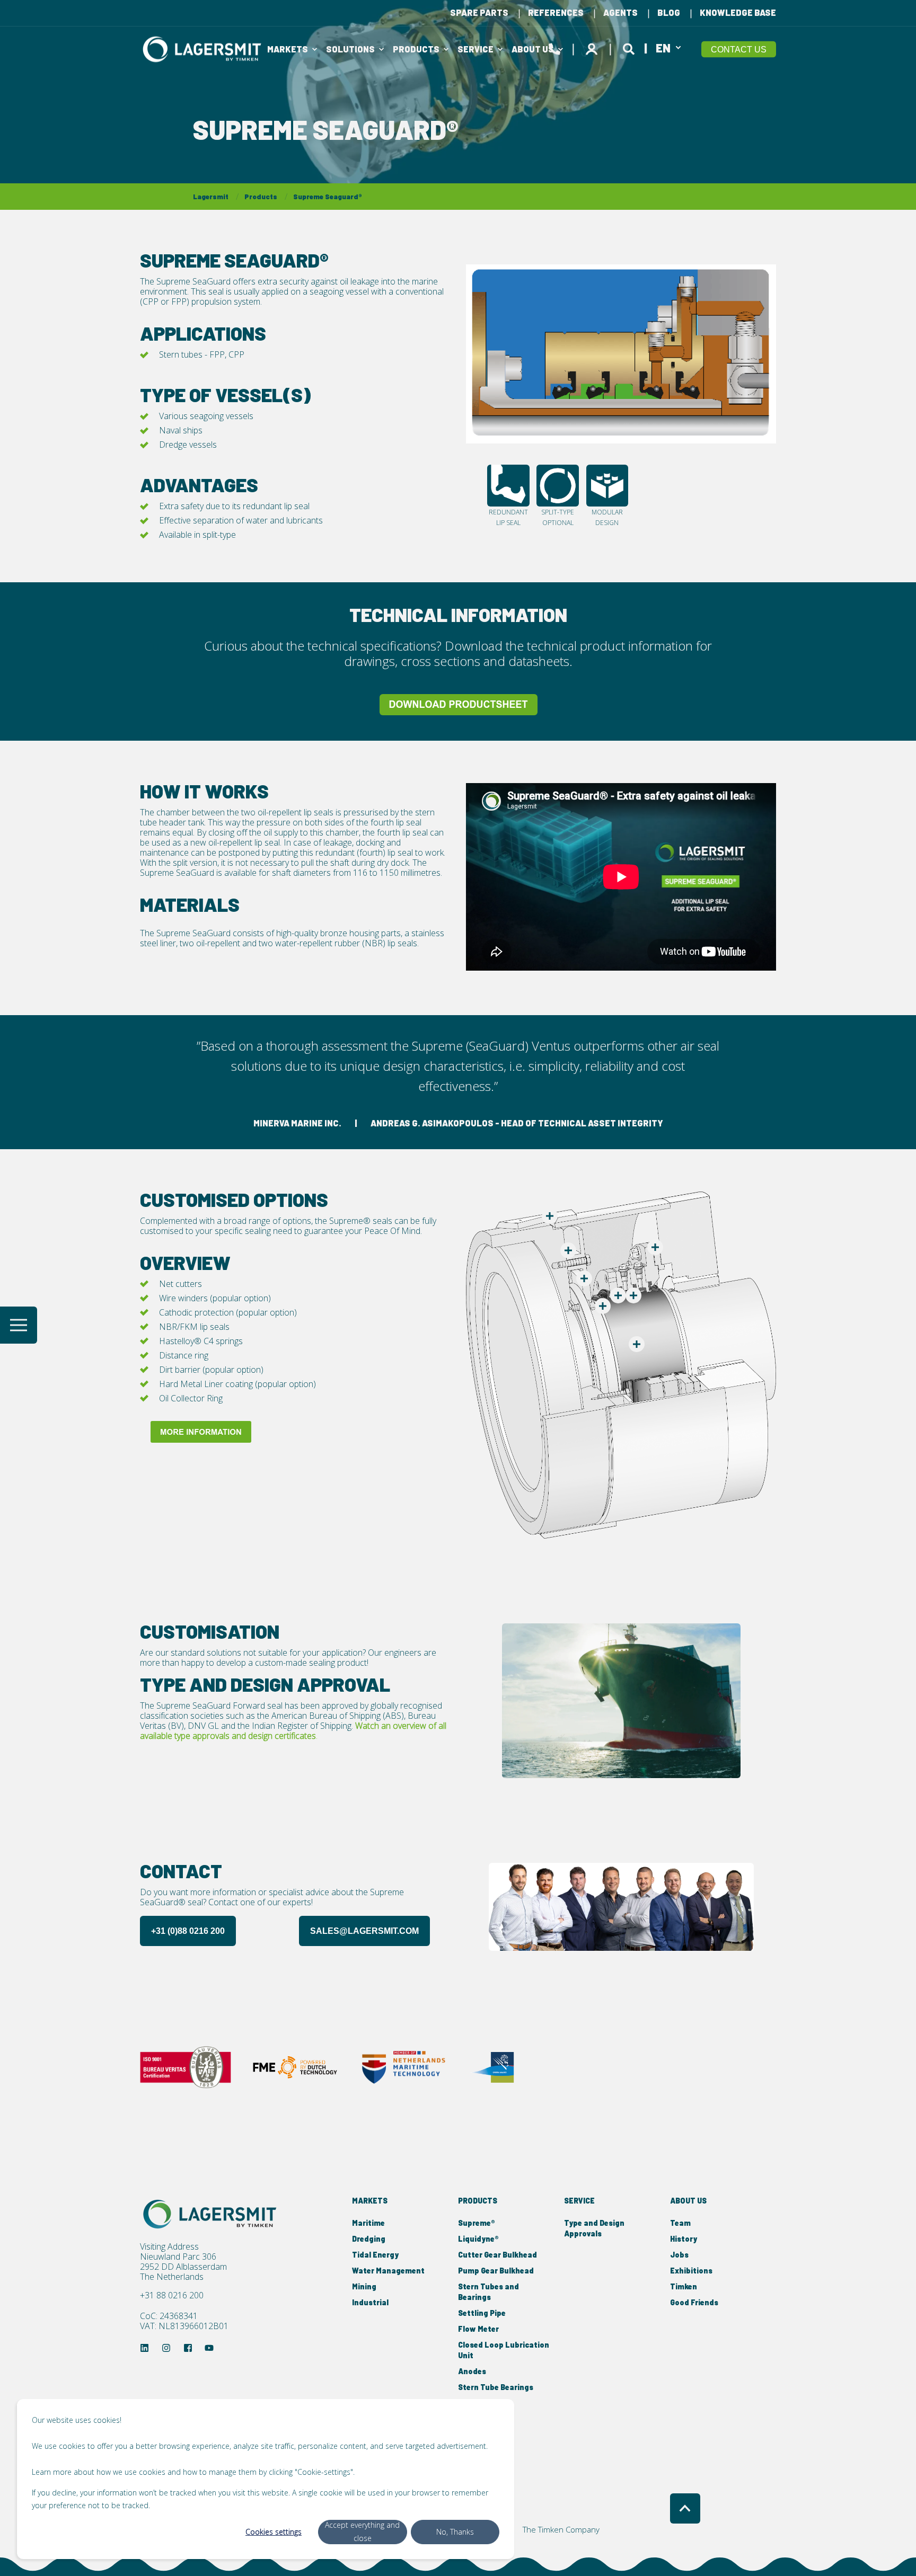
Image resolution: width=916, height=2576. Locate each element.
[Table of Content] (19, 1325)
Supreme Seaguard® (328, 197)
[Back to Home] (204, 49)
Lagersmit (211, 197)
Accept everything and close (362, 2531)
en (663, 47)
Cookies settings (274, 2532)
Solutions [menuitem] (350, 49)
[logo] (212, 2214)
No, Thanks (455, 2532)
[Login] (593, 47)
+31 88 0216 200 (172, 2295)
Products (261, 197)
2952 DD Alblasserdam (183, 2267)
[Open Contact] (554, 47)
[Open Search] (630, 47)
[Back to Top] (685, 2508)
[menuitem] (479, 13)
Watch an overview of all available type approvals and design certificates (293, 1731)
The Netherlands (172, 2277)
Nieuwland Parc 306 (178, 2257)
